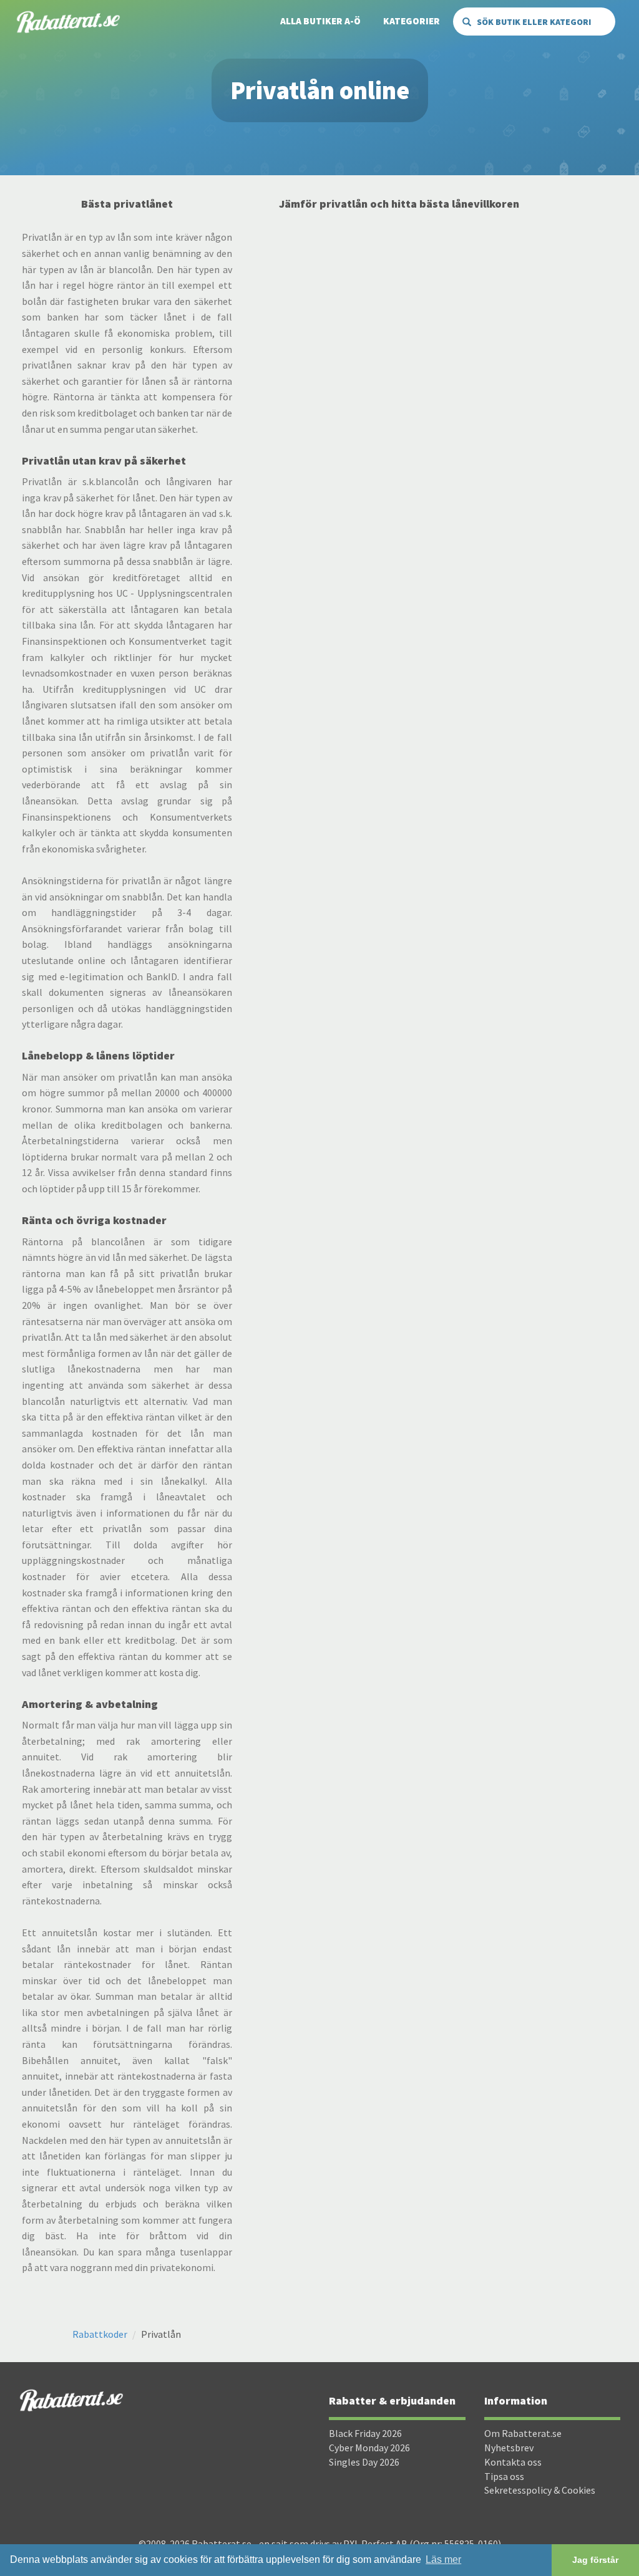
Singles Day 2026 (364, 2462)
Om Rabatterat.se (523, 2433)
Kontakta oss (513, 2462)
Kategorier (412, 21)
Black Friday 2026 (365, 2433)
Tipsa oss (504, 2476)
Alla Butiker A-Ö (320, 21)
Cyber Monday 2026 (369, 2448)
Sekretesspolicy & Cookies (540, 2490)
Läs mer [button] (443, 2559)
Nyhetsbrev (509, 2448)
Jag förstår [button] (595, 2560)
